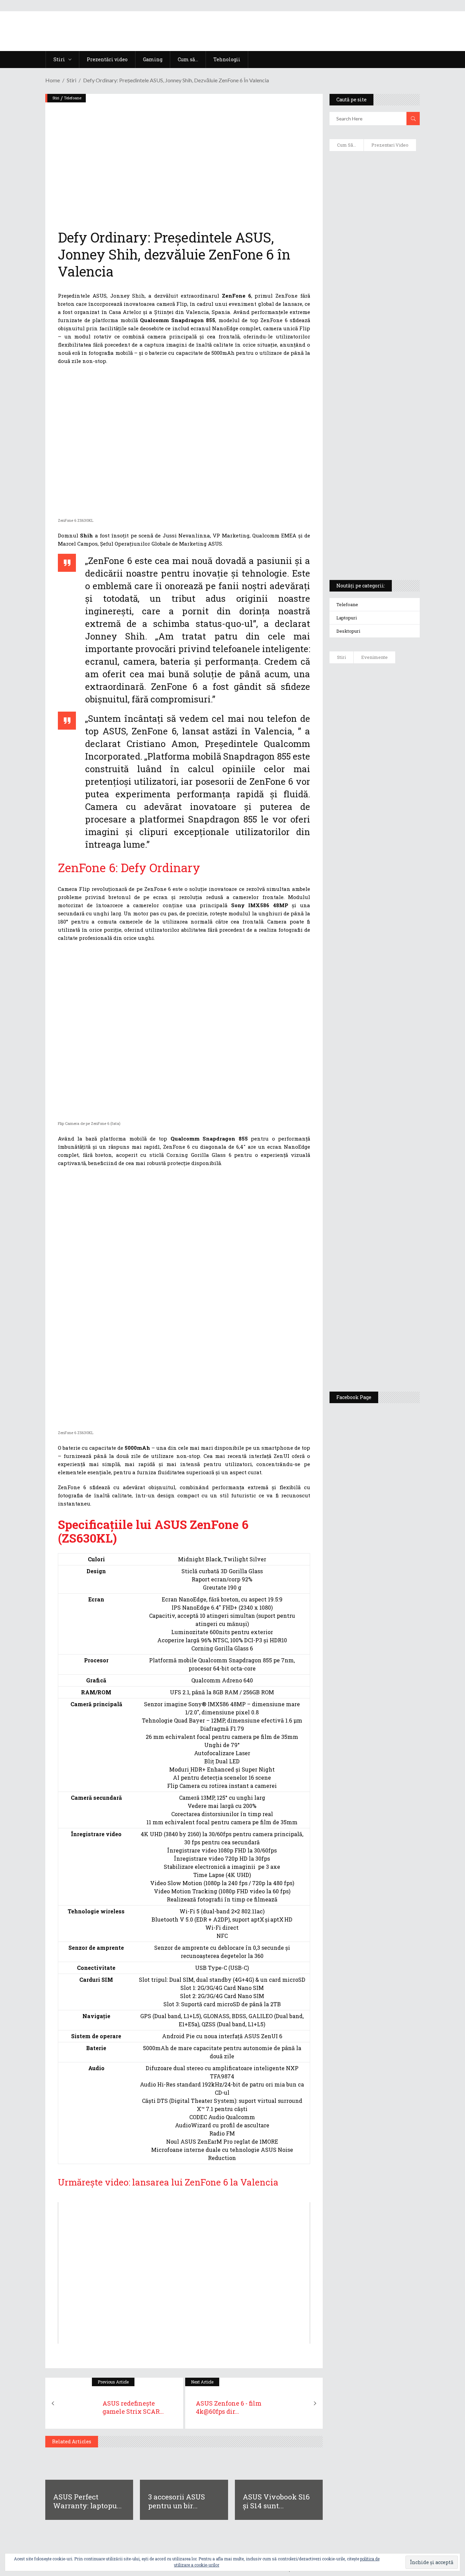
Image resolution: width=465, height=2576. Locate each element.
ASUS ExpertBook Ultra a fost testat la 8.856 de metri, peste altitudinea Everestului (396, 858)
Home (53, 80)
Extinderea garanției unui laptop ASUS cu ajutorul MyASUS (369, 306)
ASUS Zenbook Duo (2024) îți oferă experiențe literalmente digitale (373, 170)
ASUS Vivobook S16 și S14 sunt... (276, 2501)
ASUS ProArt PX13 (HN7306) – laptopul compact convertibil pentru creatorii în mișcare (373, 485)
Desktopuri (348, 631)
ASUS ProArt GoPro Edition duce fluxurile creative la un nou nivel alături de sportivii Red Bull (393, 700)
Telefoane (73, 98)
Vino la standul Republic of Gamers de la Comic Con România (395, 1298)
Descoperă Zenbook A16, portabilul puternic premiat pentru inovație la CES (371, 371)
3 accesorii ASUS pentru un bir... (177, 2501)
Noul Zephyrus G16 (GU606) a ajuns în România (394, 756)
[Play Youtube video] (184, 2273)
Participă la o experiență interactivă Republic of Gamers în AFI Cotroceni (394, 1246)
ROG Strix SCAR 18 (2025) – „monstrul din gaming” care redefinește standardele (371, 550)
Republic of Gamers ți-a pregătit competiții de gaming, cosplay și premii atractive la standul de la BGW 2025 (396, 1179)
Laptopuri (347, 618)
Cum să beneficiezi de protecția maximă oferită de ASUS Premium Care (375, 235)
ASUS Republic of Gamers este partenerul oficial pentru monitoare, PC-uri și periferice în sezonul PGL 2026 (395, 1106)
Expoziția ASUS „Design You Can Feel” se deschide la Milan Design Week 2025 (396, 1351)
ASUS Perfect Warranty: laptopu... (87, 2501)
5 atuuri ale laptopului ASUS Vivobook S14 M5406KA (372, 517)
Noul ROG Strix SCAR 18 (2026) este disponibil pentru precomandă (394, 802)
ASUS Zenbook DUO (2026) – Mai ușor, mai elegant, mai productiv (394, 970)
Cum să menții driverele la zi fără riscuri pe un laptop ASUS (375, 339)
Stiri (71, 80)
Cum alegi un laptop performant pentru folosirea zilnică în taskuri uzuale (372, 271)
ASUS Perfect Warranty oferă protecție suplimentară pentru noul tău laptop (396, 917)
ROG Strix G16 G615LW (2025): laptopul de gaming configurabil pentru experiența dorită (375, 410)
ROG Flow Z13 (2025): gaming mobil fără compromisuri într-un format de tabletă (374, 449)
